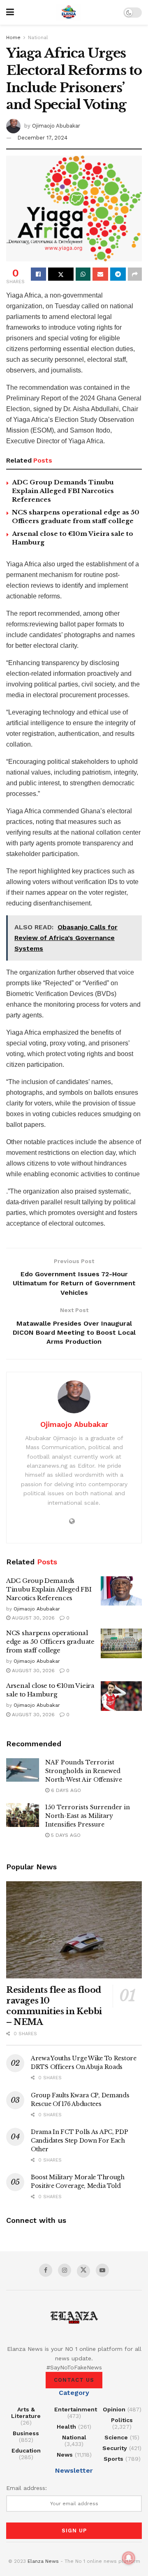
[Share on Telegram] (118, 274)
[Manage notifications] (129, 2558)
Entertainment (76, 2409)
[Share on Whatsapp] (83, 274)
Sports (113, 2459)
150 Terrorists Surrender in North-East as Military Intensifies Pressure (88, 1816)
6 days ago (65, 1790)
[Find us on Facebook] (46, 2270)
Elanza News (43, 2561)
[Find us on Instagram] (65, 2270)
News (65, 2455)
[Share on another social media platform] (135, 274)
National (38, 37)
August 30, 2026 (32, 1618)
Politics (122, 2420)
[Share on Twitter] (61, 274)
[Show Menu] (10, 12)
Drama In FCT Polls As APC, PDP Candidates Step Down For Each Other (80, 2141)
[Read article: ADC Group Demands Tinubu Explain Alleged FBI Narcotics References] (121, 1591)
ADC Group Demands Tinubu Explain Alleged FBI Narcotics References (63, 491)
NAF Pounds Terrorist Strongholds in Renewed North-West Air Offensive (84, 1771)
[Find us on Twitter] (83, 2271)
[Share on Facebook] (38, 274)
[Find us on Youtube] (102, 2270)
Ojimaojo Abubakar (56, 125)
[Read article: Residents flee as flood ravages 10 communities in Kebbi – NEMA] (74, 1930)
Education (26, 2450)
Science (116, 2437)
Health (66, 2427)
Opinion (114, 2409)
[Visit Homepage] (69, 12)
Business (26, 2433)
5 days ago (65, 1835)
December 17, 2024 (42, 138)
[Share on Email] (100, 274)
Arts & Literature (26, 2413)
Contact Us (74, 2380)
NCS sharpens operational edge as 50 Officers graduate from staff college (50, 1642)
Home (13, 37)
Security (115, 2448)
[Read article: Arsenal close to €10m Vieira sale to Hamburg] (121, 1696)
